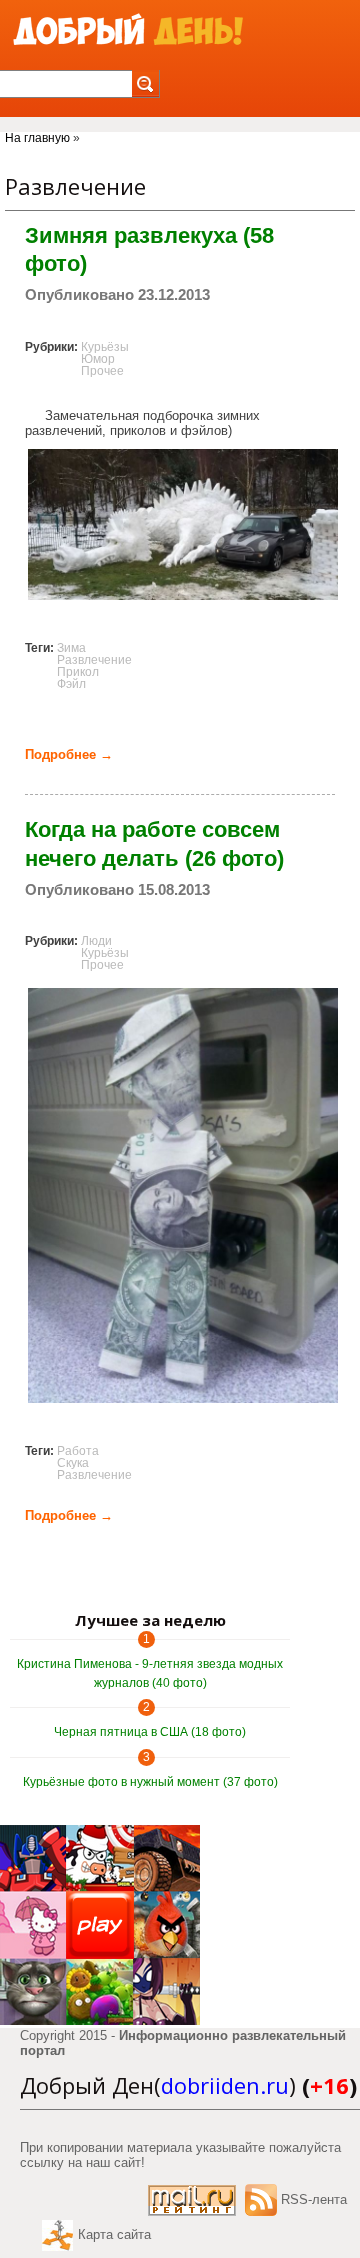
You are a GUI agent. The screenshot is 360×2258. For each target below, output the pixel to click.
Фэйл (71, 684)
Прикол (78, 672)
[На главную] (128, 30)
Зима (71, 648)
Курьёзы (105, 347)
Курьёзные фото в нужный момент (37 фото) (150, 1782)
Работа (78, 1451)
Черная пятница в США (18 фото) (150, 1732)
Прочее (102, 371)
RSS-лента (314, 2199)
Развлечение (94, 660)
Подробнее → (69, 754)
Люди (96, 941)
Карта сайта (114, 2234)
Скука (73, 1463)
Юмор (98, 359)
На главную (37, 138)
